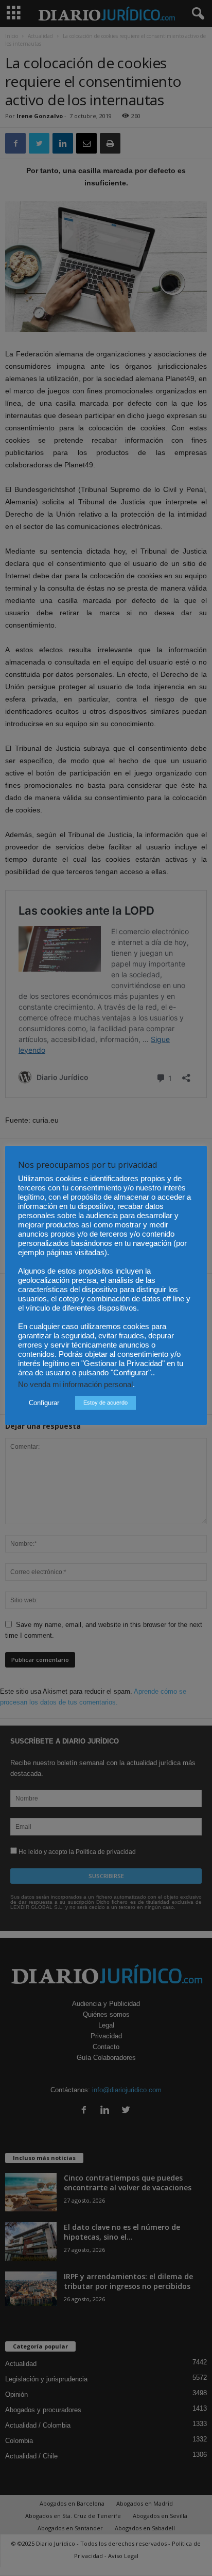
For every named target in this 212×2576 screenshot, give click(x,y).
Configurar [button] (44, 1403)
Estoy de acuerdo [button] (105, 1403)
